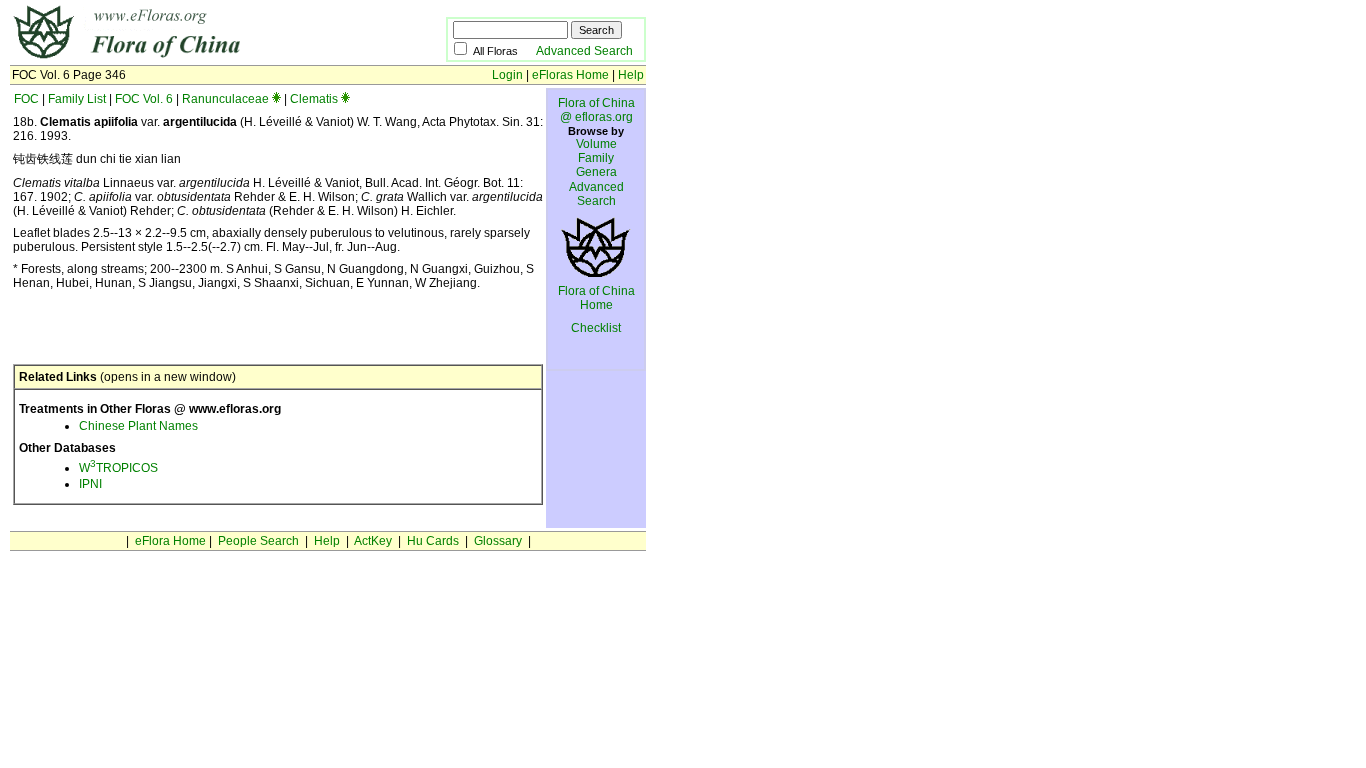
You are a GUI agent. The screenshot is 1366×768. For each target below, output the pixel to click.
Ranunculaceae (225, 99)
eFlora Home (170, 541)
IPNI (90, 484)
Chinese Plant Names (138, 426)
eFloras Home (570, 75)
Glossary (498, 541)
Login (507, 75)
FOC (26, 99)
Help (631, 75)
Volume (596, 144)
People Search (258, 541)
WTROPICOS (118, 468)
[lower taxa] (276, 99)
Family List (77, 99)
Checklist (596, 328)
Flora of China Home (596, 298)
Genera (596, 172)
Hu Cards (433, 541)
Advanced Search (584, 51)
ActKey (373, 541)
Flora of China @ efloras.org (596, 110)
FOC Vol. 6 (144, 99)
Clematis (314, 99)
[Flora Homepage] (197, 58)
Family (596, 158)
